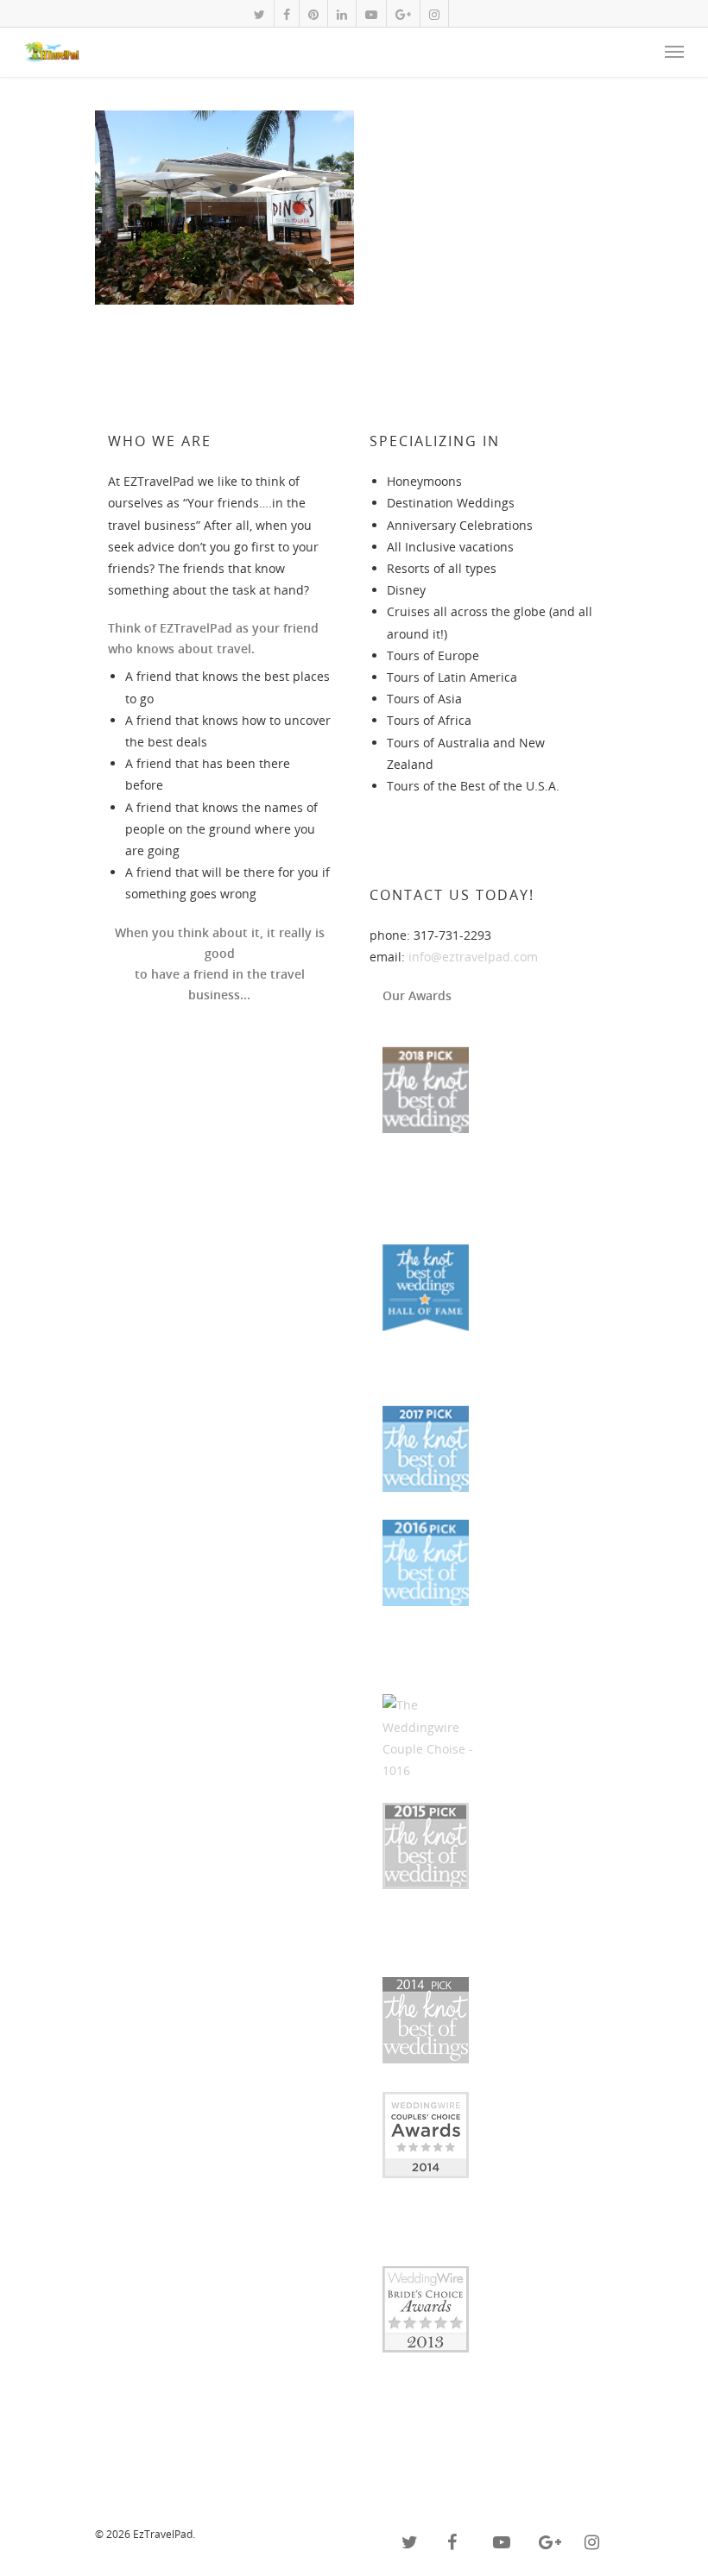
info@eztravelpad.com (473, 957)
